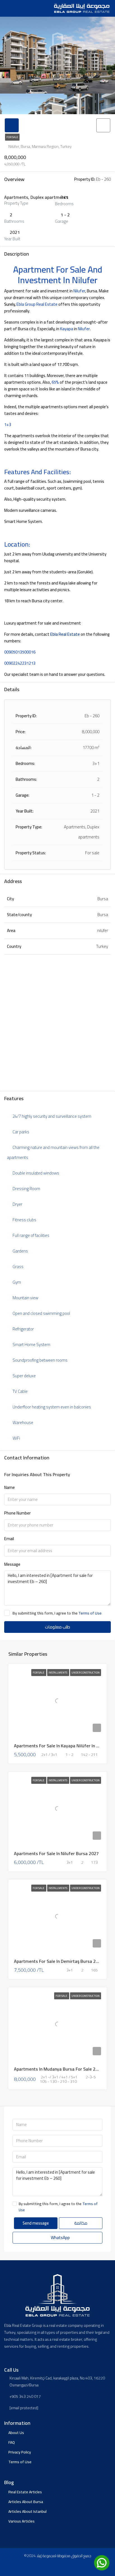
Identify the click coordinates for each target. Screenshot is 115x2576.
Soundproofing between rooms (40, 1360)
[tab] (12, 125)
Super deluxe (24, 1376)
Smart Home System (31, 1345)
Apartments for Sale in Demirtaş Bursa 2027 (59, 1961)
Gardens (20, 1251)
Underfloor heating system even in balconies (52, 1407)
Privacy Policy (20, 2452)
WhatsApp (60, 2238)
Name (9, 1488)
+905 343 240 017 (25, 2397)
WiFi (16, 1438)
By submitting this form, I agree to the (57, 1613)
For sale (12, 137)
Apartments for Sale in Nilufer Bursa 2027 (56, 1853)
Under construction (86, 1673)
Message (12, 1565)
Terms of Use (90, 1613)
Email (9, 1539)
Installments (58, 1673)
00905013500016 (20, 652)
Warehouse (23, 1422)
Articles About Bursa (26, 2502)
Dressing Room (26, 1189)
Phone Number (17, 1513)
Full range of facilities (31, 1235)
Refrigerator (23, 1329)
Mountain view (25, 1298)
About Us (16, 2433)
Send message (36, 2223)
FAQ (12, 2442)
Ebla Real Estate (65, 634)
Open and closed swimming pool (41, 1313)
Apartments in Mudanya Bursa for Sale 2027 (58, 2069)
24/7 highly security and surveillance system (52, 1116)
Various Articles (21, 2521)
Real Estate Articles (25, 2492)
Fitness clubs (24, 1220)
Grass (18, 1267)
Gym (17, 1282)
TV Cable (20, 1391)
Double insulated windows (36, 1173)
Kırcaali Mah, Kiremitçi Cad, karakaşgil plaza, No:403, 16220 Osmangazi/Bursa (57, 2382)
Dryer (17, 1204)
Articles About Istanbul (27, 2511)
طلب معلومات (57, 1627)
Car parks (21, 1132)
